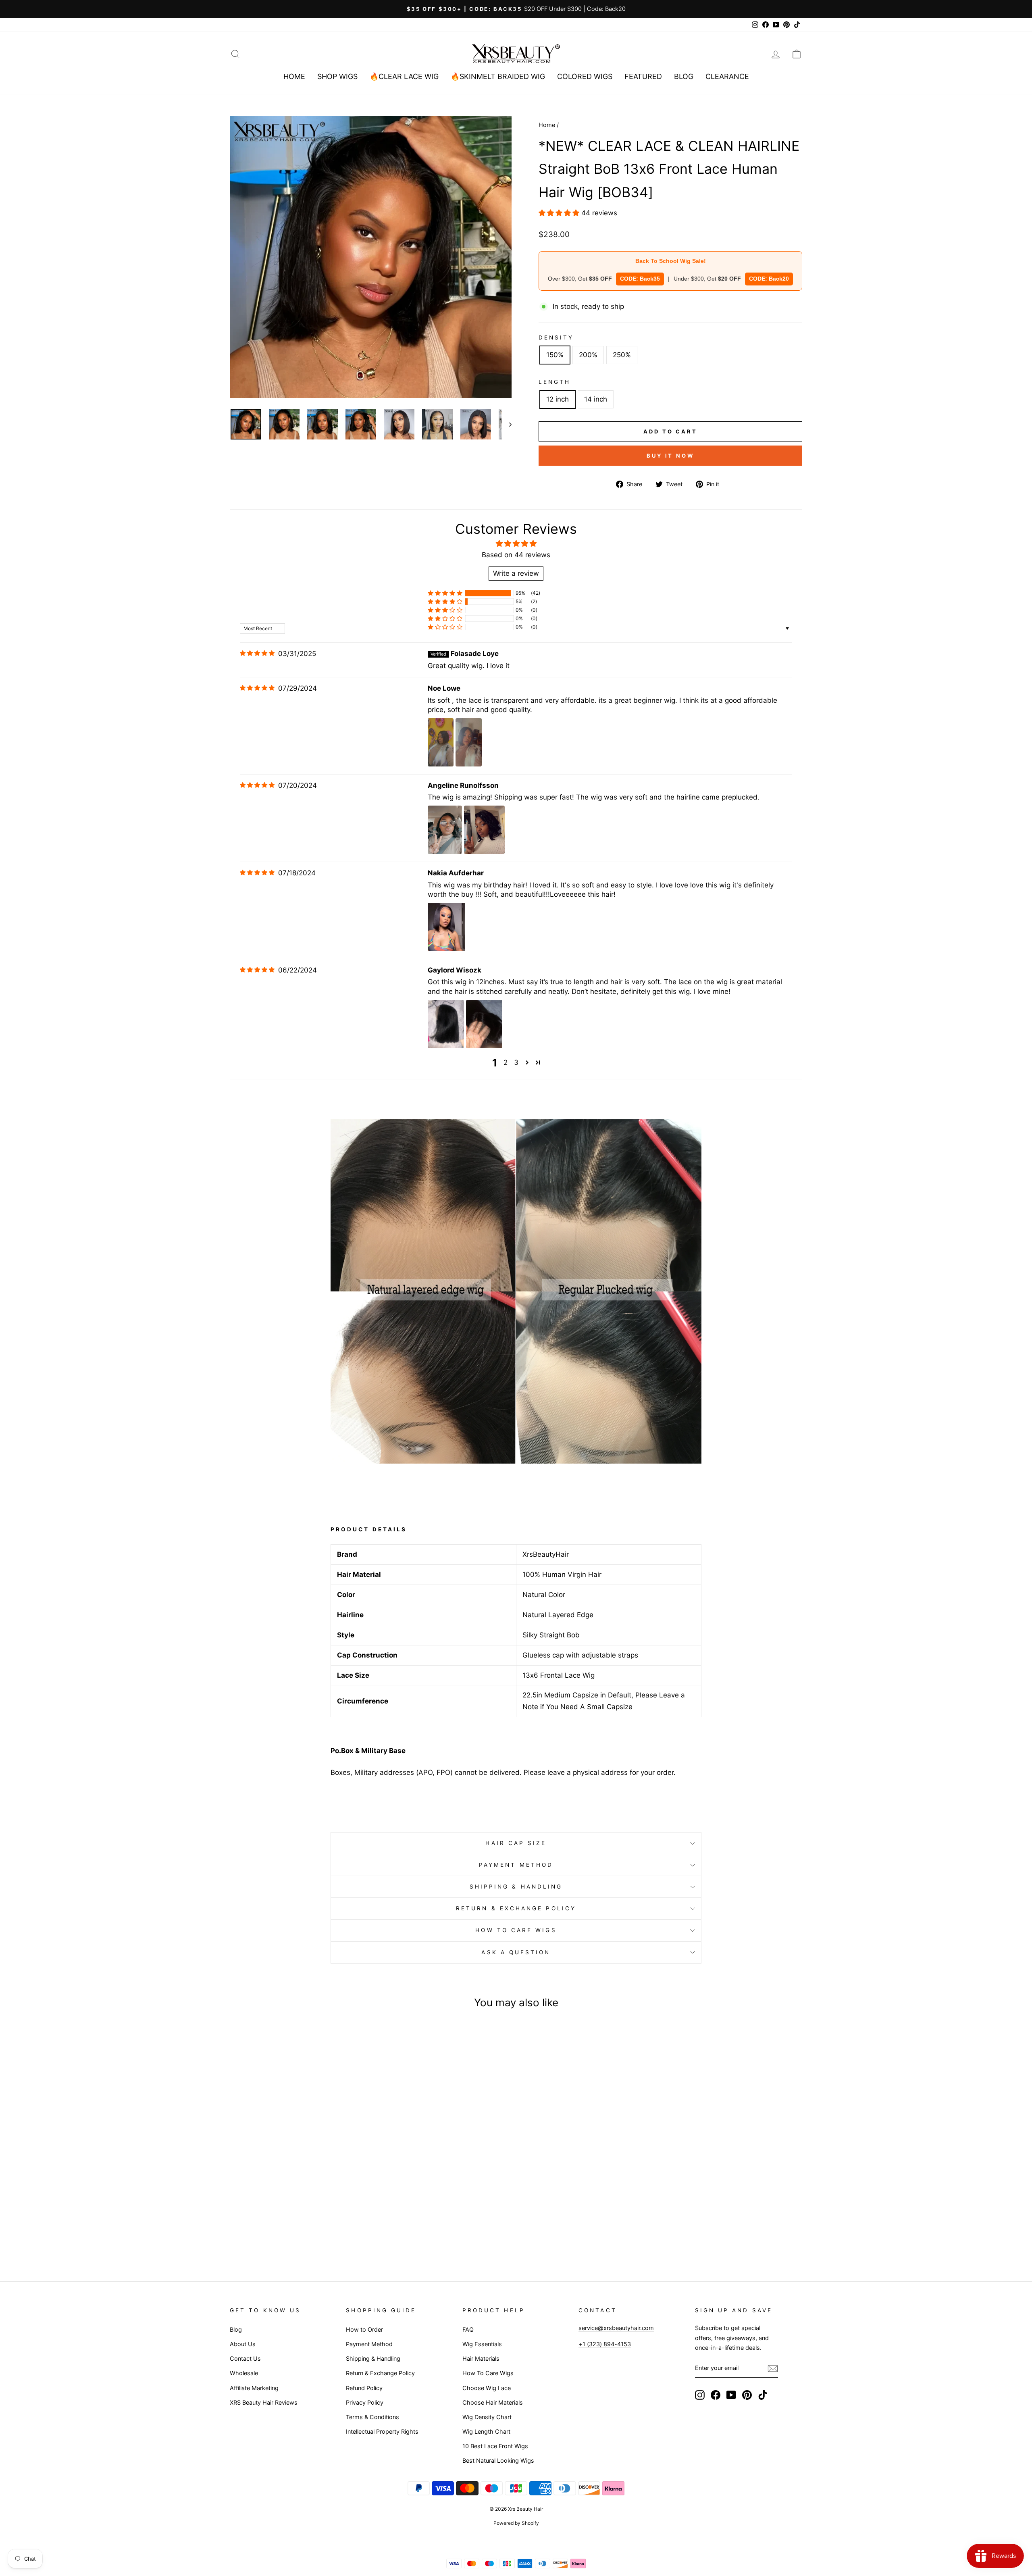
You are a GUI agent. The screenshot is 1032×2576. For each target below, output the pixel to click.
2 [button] (506, 1062)
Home (294, 76)
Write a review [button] (516, 573)
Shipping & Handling (516, 1887)
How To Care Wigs (516, 1930)
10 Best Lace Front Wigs (495, 2446)
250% (622, 355)
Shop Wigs (337, 76)
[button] (560, 213)
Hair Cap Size (516, 1843)
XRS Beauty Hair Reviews (264, 2402)
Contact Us (245, 2358)
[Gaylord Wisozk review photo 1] (446, 1024)
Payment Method (516, 1865)
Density (556, 337)
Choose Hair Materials (493, 2402)
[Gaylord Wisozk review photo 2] (484, 1024)
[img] (257, 653)
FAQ (468, 2329)
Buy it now (670, 456)
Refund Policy (364, 2388)
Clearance (727, 76)
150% (555, 355)
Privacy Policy (365, 2402)
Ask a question (516, 1952)
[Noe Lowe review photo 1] (441, 742)
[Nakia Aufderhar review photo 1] (446, 927)
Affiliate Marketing (254, 2388)
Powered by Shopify (516, 2523)
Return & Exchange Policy (516, 1908)
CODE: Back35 (640, 279)
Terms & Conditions (372, 2417)
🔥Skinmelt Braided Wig (498, 76)
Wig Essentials (482, 2344)
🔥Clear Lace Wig (404, 76)
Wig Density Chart (487, 2417)
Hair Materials (481, 2358)
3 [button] (516, 1062)
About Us (243, 2344)
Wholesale (244, 2373)
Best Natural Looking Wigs (498, 2460)
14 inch (596, 399)
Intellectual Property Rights (382, 2431)
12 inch (558, 399)
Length (554, 382)
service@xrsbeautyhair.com (616, 2328)
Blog (684, 76)
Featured (643, 76)
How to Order (364, 2329)
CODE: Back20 (769, 279)
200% (588, 355)
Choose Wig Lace (487, 2388)
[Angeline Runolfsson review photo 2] (484, 830)
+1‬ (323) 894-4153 (605, 2344)
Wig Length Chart (486, 2431)
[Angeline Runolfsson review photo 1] (445, 830)
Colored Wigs (585, 76)
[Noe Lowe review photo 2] (468, 742)
